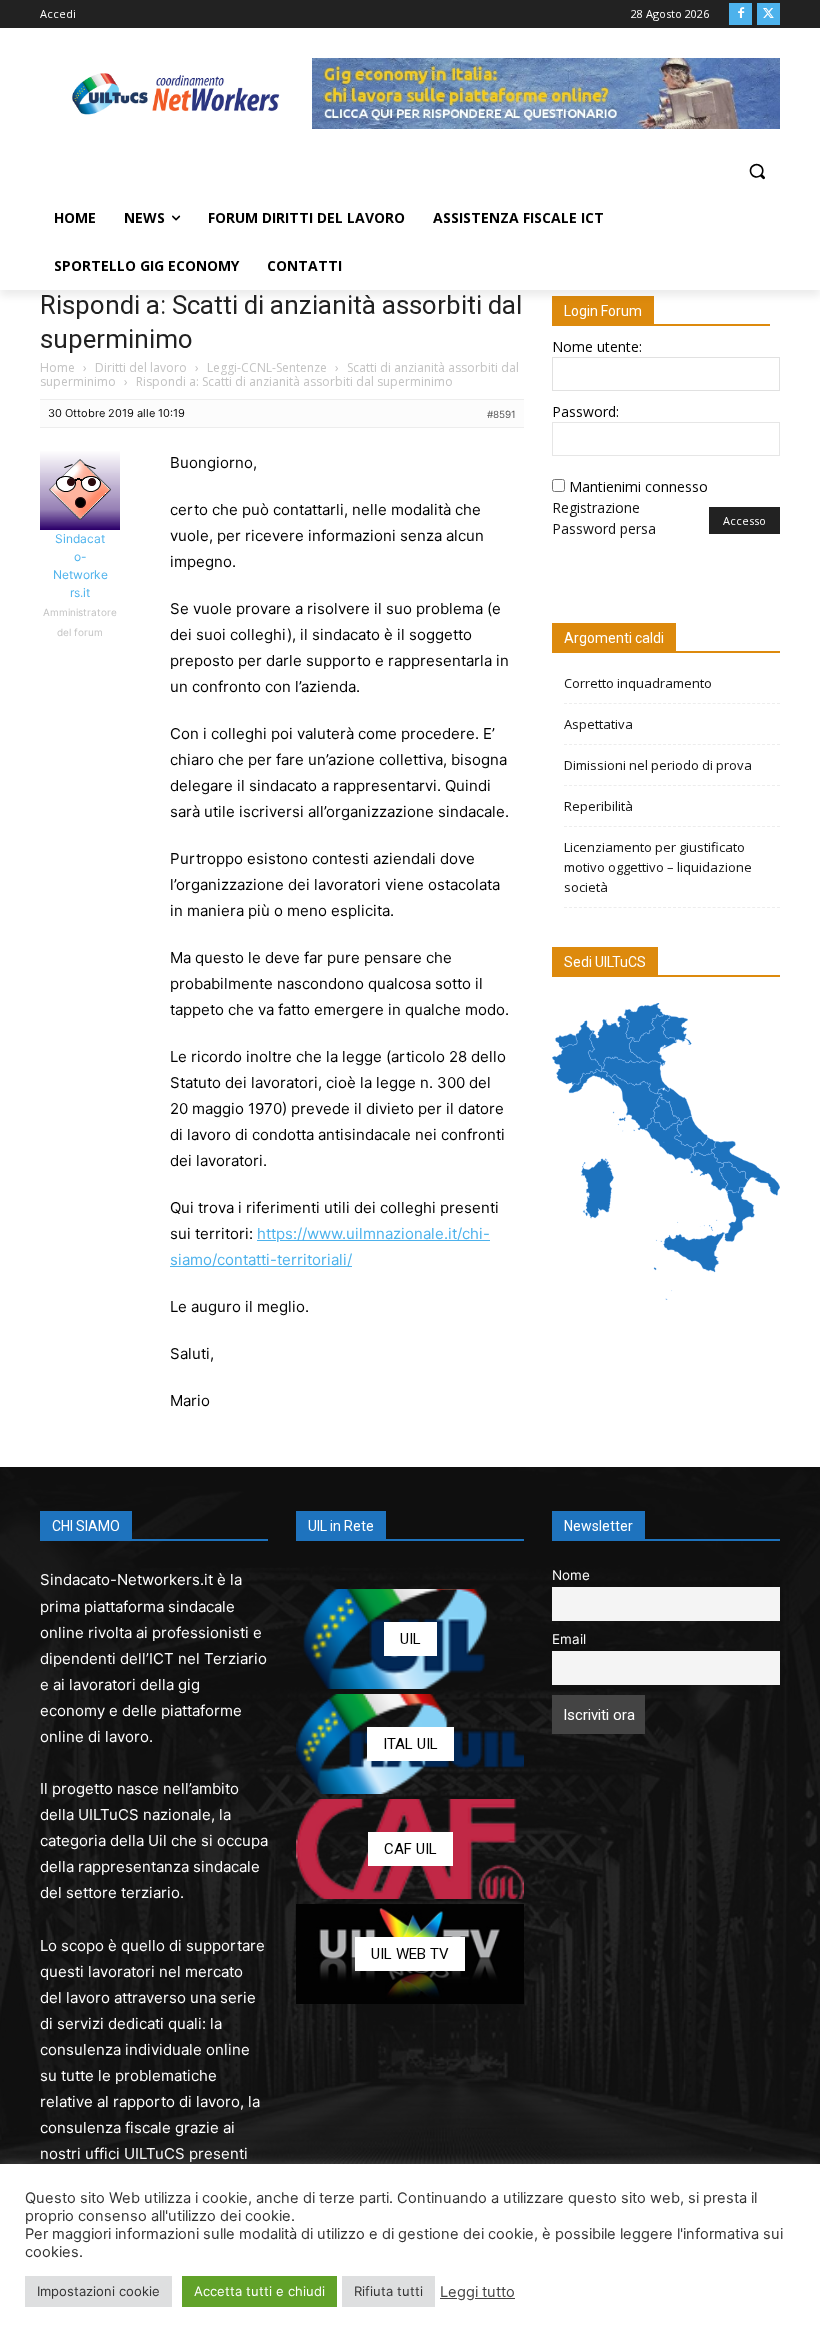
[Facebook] (740, 14)
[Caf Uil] (410, 1849)
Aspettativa (598, 724)
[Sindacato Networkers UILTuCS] (176, 93)
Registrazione (596, 507)
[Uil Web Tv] (410, 1954)
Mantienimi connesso (638, 486)
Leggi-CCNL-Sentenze (267, 367)
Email (569, 1639)
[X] (768, 14)
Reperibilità (598, 806)
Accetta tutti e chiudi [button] (259, 2291)
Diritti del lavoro (141, 367)
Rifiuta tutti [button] (388, 2291)
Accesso (744, 520)
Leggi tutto (477, 2292)
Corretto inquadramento (638, 683)
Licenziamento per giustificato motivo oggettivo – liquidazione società (658, 867)
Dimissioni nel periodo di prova (658, 765)
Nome (571, 1575)
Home (57, 367)
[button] (756, 171)
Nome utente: (597, 346)
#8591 (501, 414)
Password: (585, 411)
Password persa (604, 528)
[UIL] (410, 1639)
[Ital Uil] (410, 1744)
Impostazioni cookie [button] (98, 2291)
